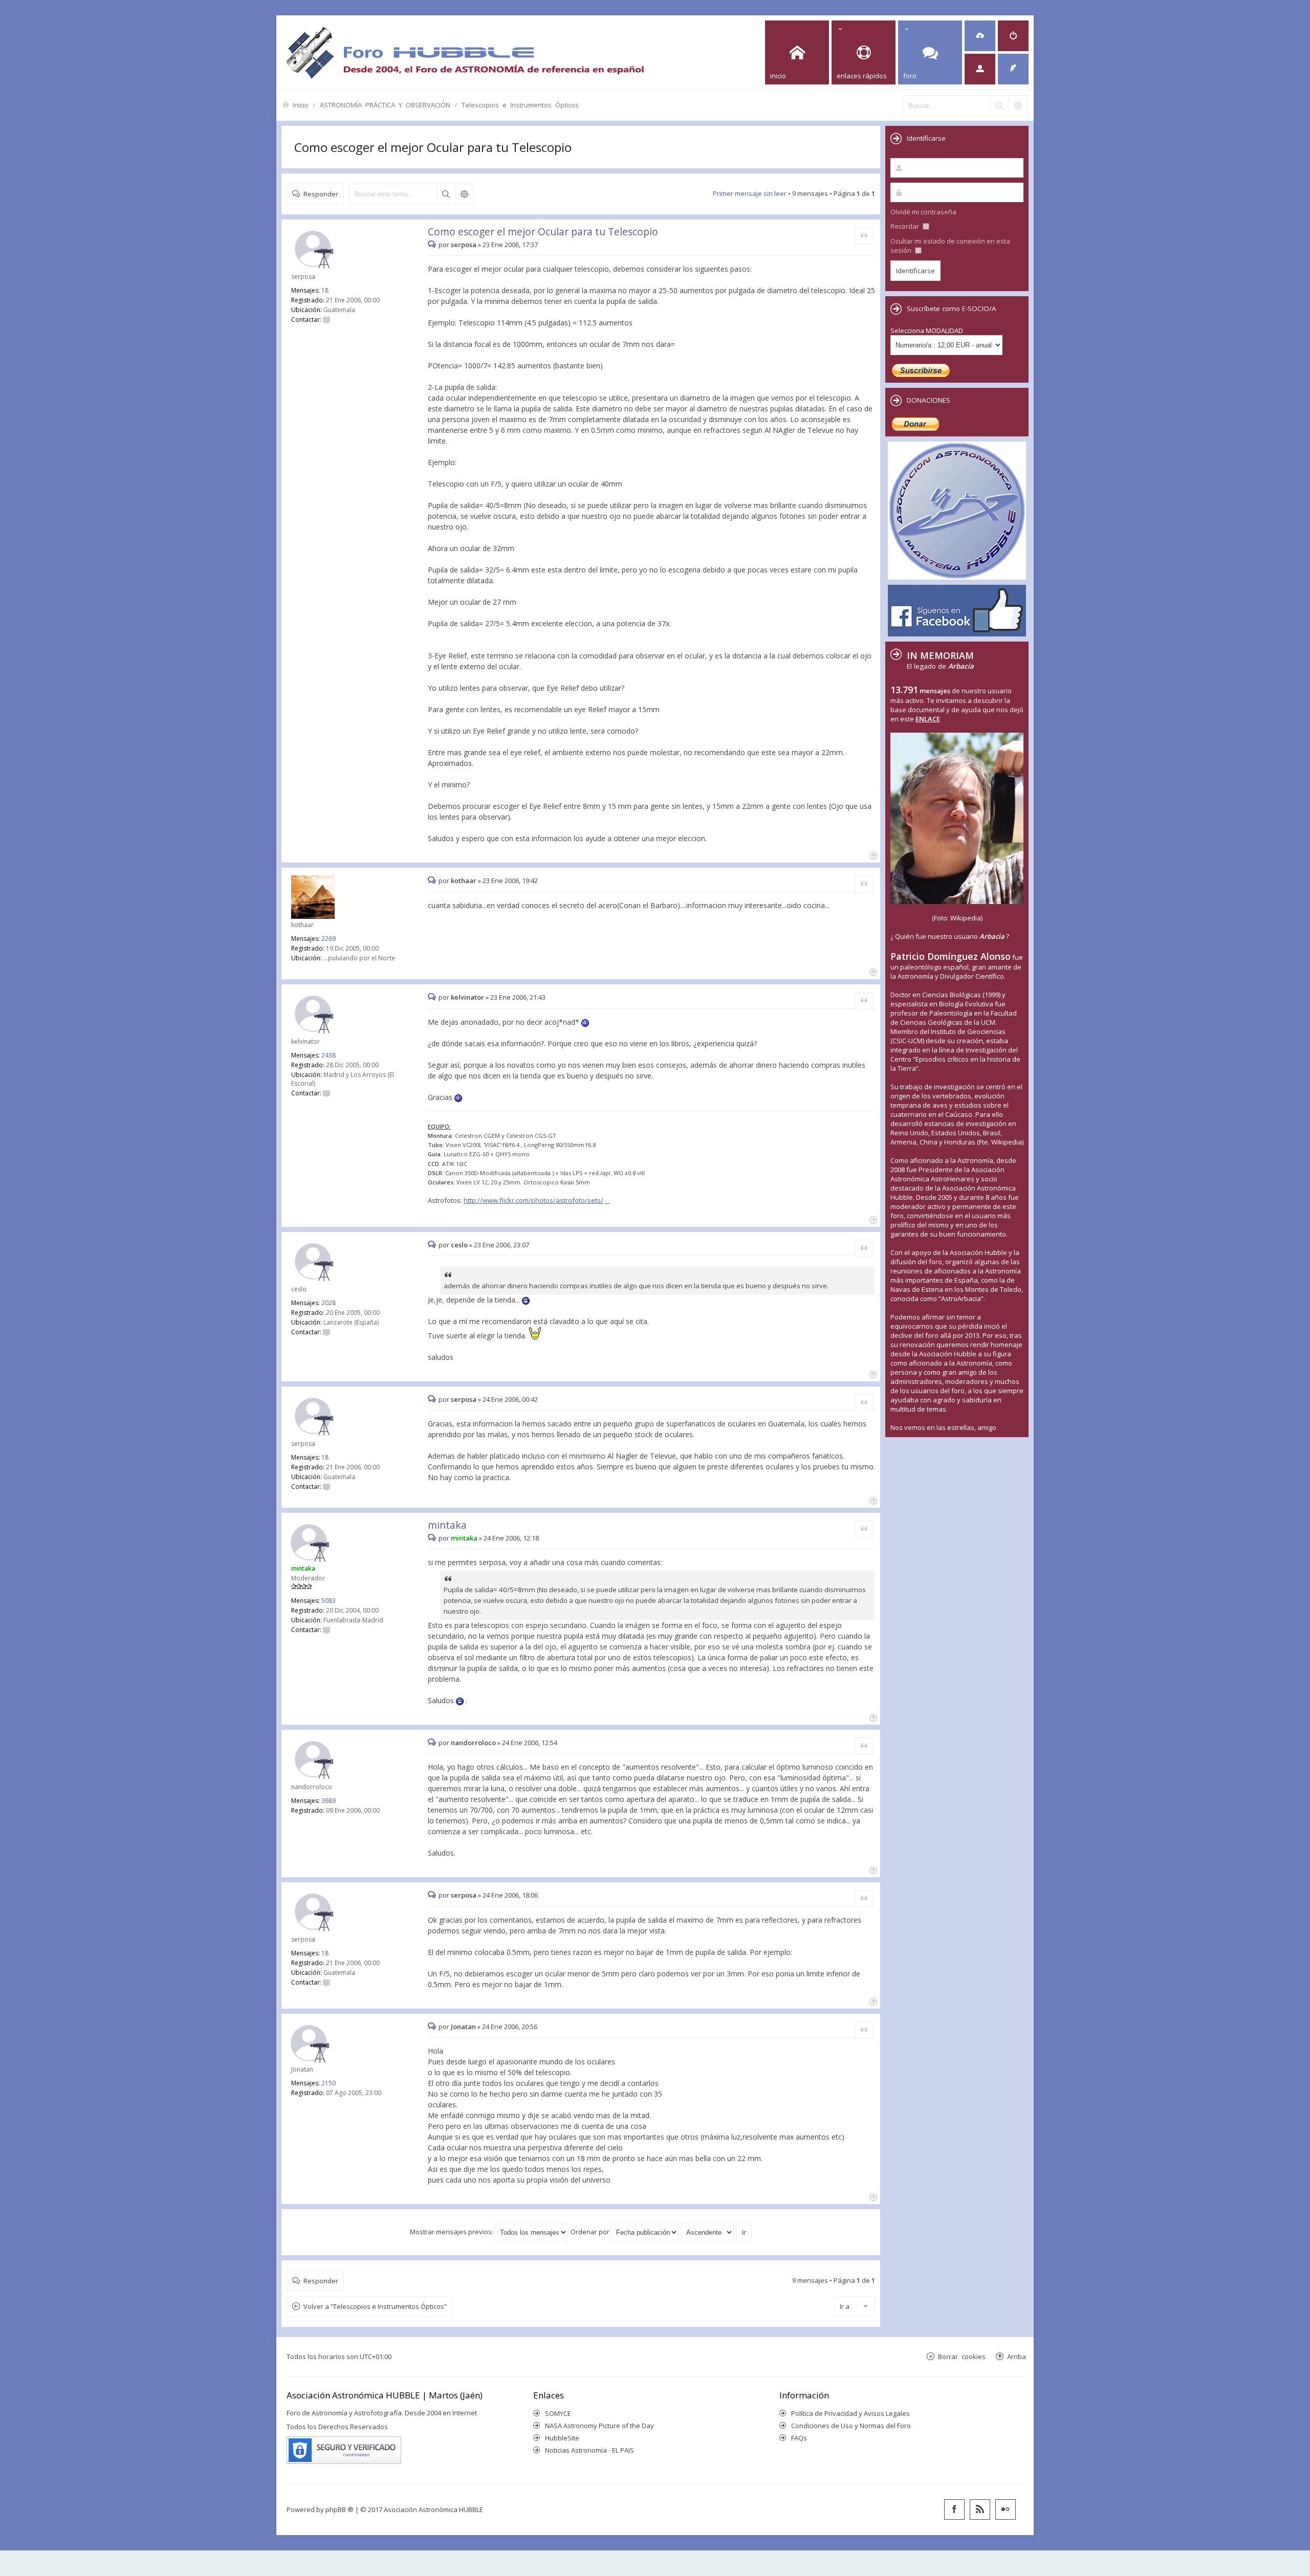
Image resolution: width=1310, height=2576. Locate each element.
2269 (329, 939)
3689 (329, 1801)
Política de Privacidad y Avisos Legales (850, 2413)
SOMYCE (558, 2413)
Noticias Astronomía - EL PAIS (589, 2450)
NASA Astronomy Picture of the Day (599, 2426)
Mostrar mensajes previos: (452, 2232)
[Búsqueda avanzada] (1018, 105)
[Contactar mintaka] (326, 1630)
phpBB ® (340, 2509)
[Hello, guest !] (980, 69)
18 (325, 290)
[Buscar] (999, 105)
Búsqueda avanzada (464, 194)
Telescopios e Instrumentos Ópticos (520, 105)
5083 (329, 1601)
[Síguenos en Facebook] (954, 2509)
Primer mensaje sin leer (750, 193)
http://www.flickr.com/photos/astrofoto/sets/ (533, 1200)
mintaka (447, 1525)
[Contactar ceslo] (326, 1332)
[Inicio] (465, 52)
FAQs (799, 2438)
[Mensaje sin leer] (433, 245)
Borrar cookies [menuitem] (962, 2356)
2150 (329, 2083)
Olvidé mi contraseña (923, 212)
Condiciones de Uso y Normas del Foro (851, 2426)
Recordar (905, 226)
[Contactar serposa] (326, 320)
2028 (329, 1303)
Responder (321, 194)
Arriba (1017, 2356)
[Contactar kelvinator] (326, 1093)
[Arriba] (872, 855)
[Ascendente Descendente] (708, 2232)
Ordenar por (591, 2232)
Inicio (301, 105)
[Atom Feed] (980, 2509)
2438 (329, 1055)
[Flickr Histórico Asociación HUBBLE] (1006, 2509)
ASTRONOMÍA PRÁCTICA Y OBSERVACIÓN (385, 105)
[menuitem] (980, 36)
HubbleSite (562, 2438)
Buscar (446, 194)
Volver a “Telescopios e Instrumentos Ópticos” (375, 2306)
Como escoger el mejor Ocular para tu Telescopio (433, 147)
